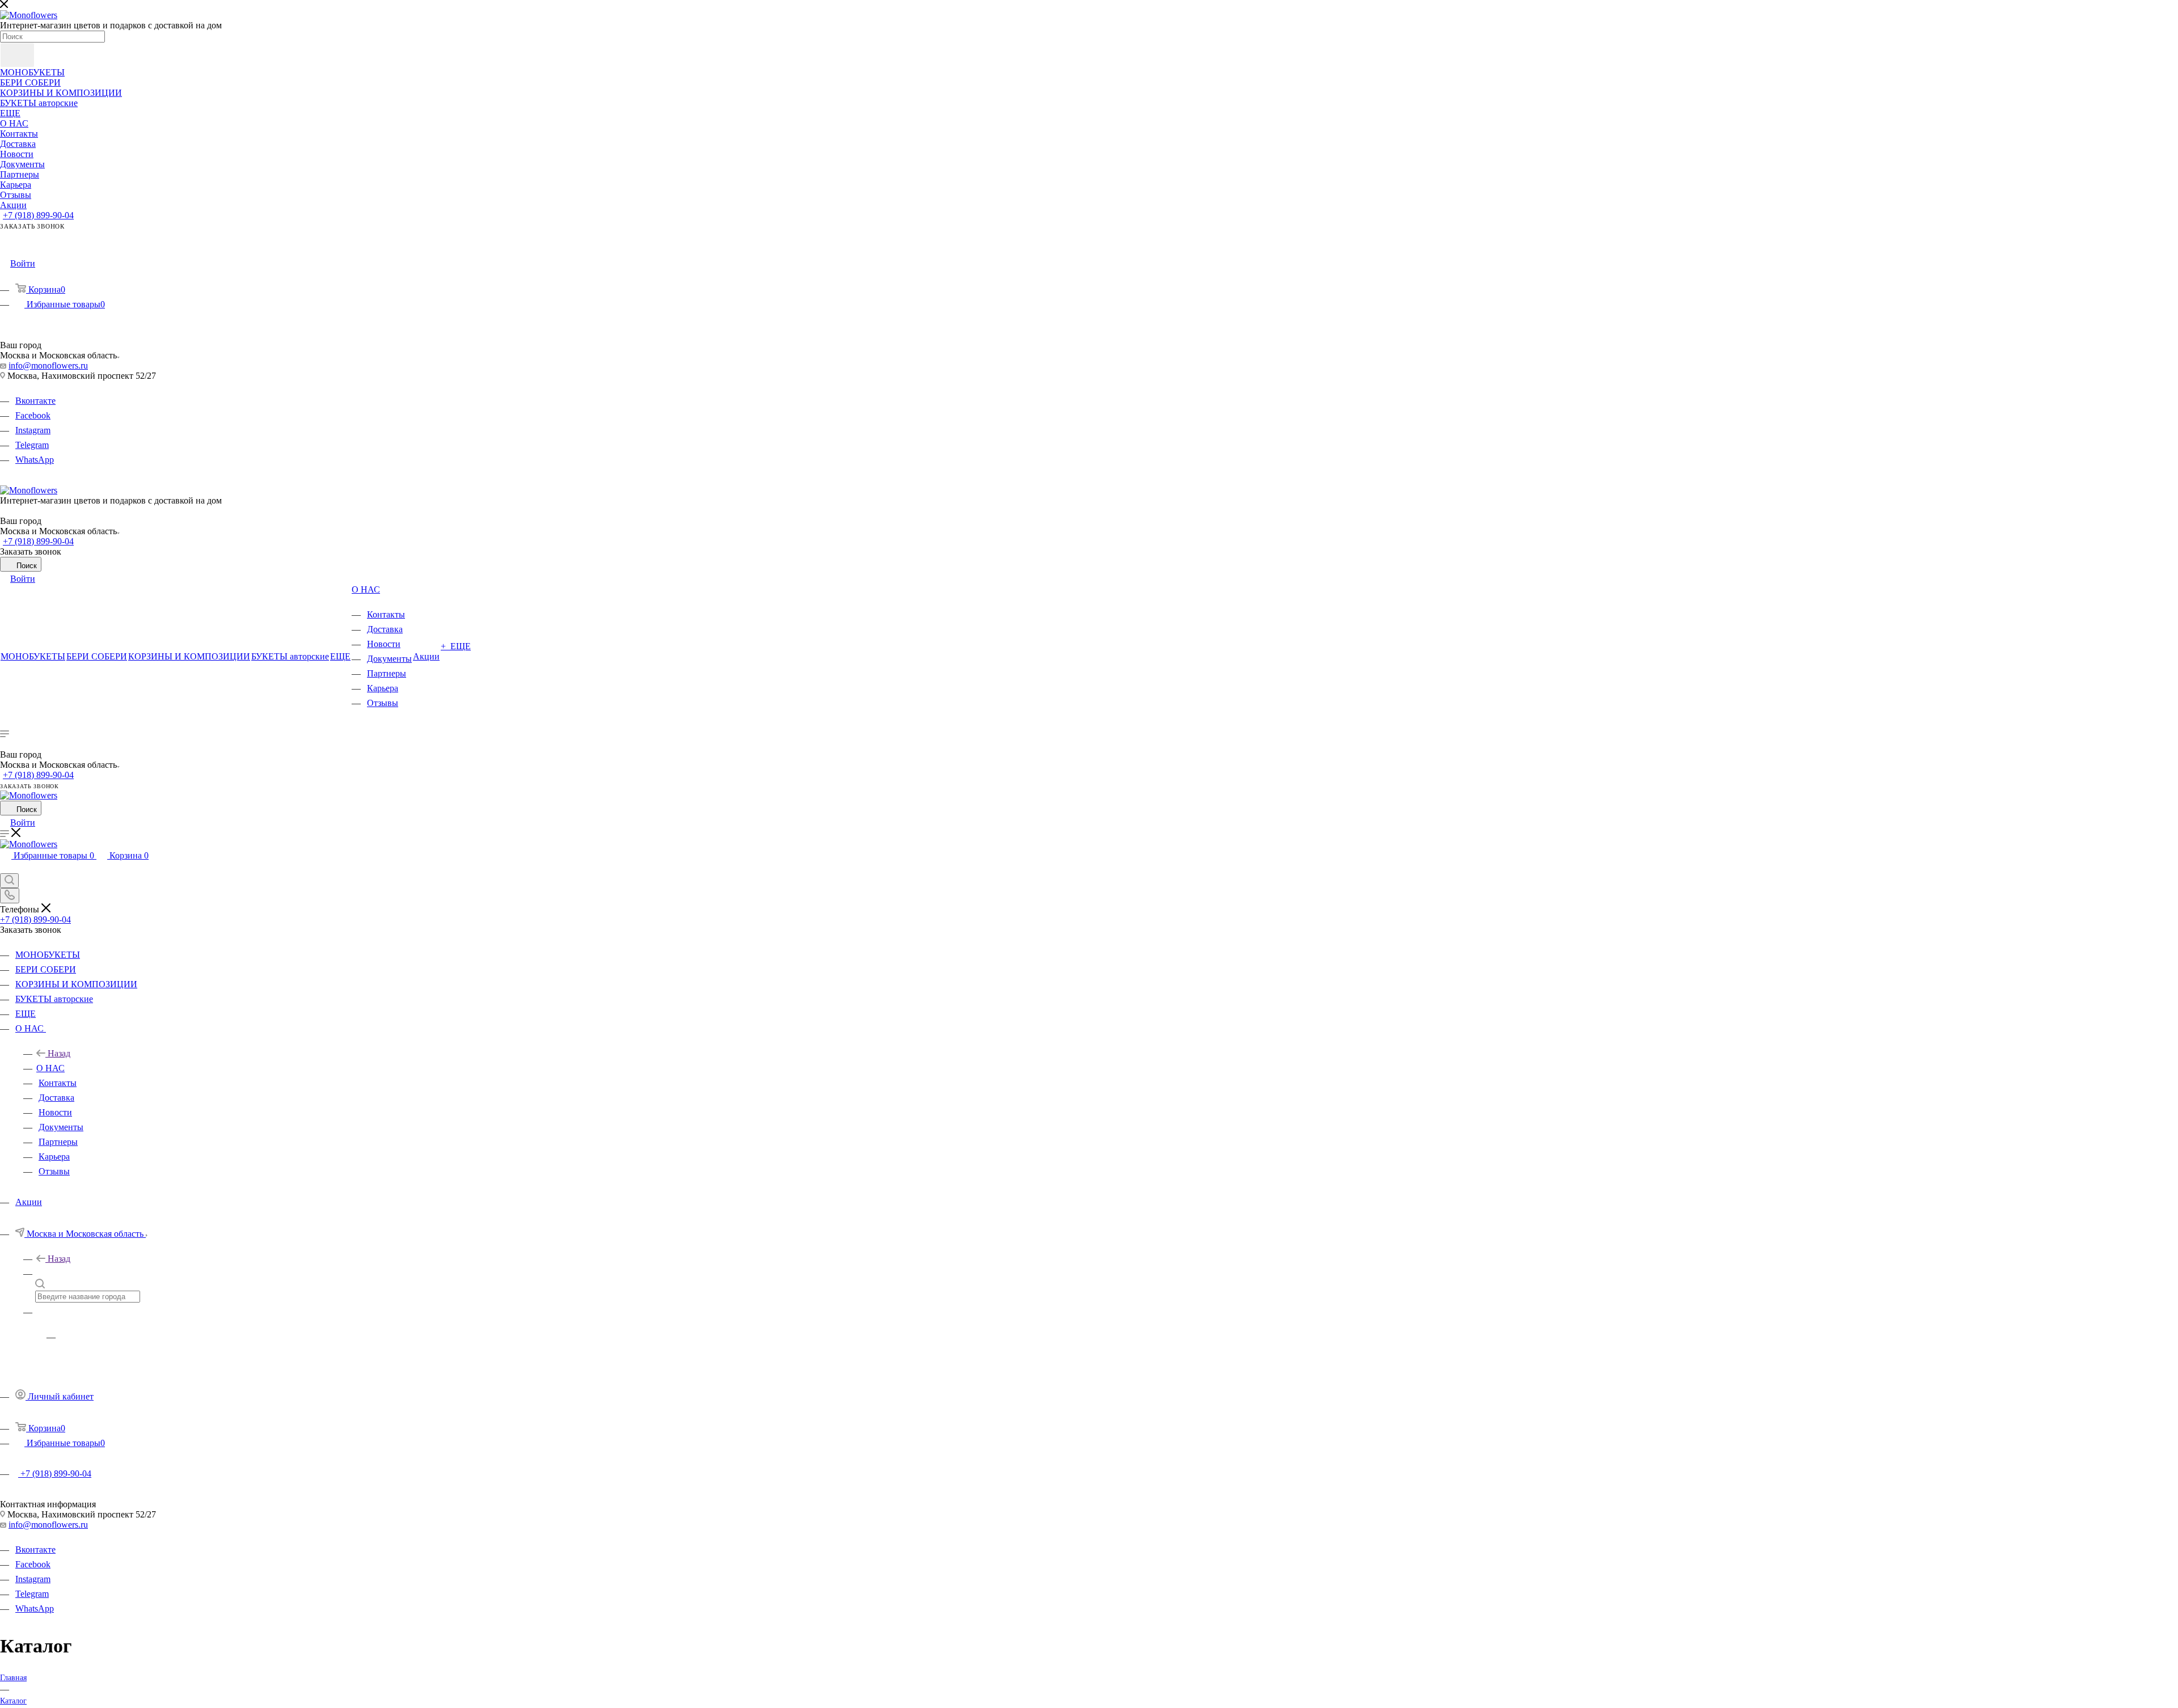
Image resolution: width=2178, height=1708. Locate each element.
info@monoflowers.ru (48, 365)
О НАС (50, 1068)
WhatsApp (35, 460)
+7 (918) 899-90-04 (38, 215)
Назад (59, 1053)
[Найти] (17, 55)
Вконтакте (35, 401)
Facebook (33, 415)
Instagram (33, 430)
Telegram (32, 445)
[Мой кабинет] (5, 868)
